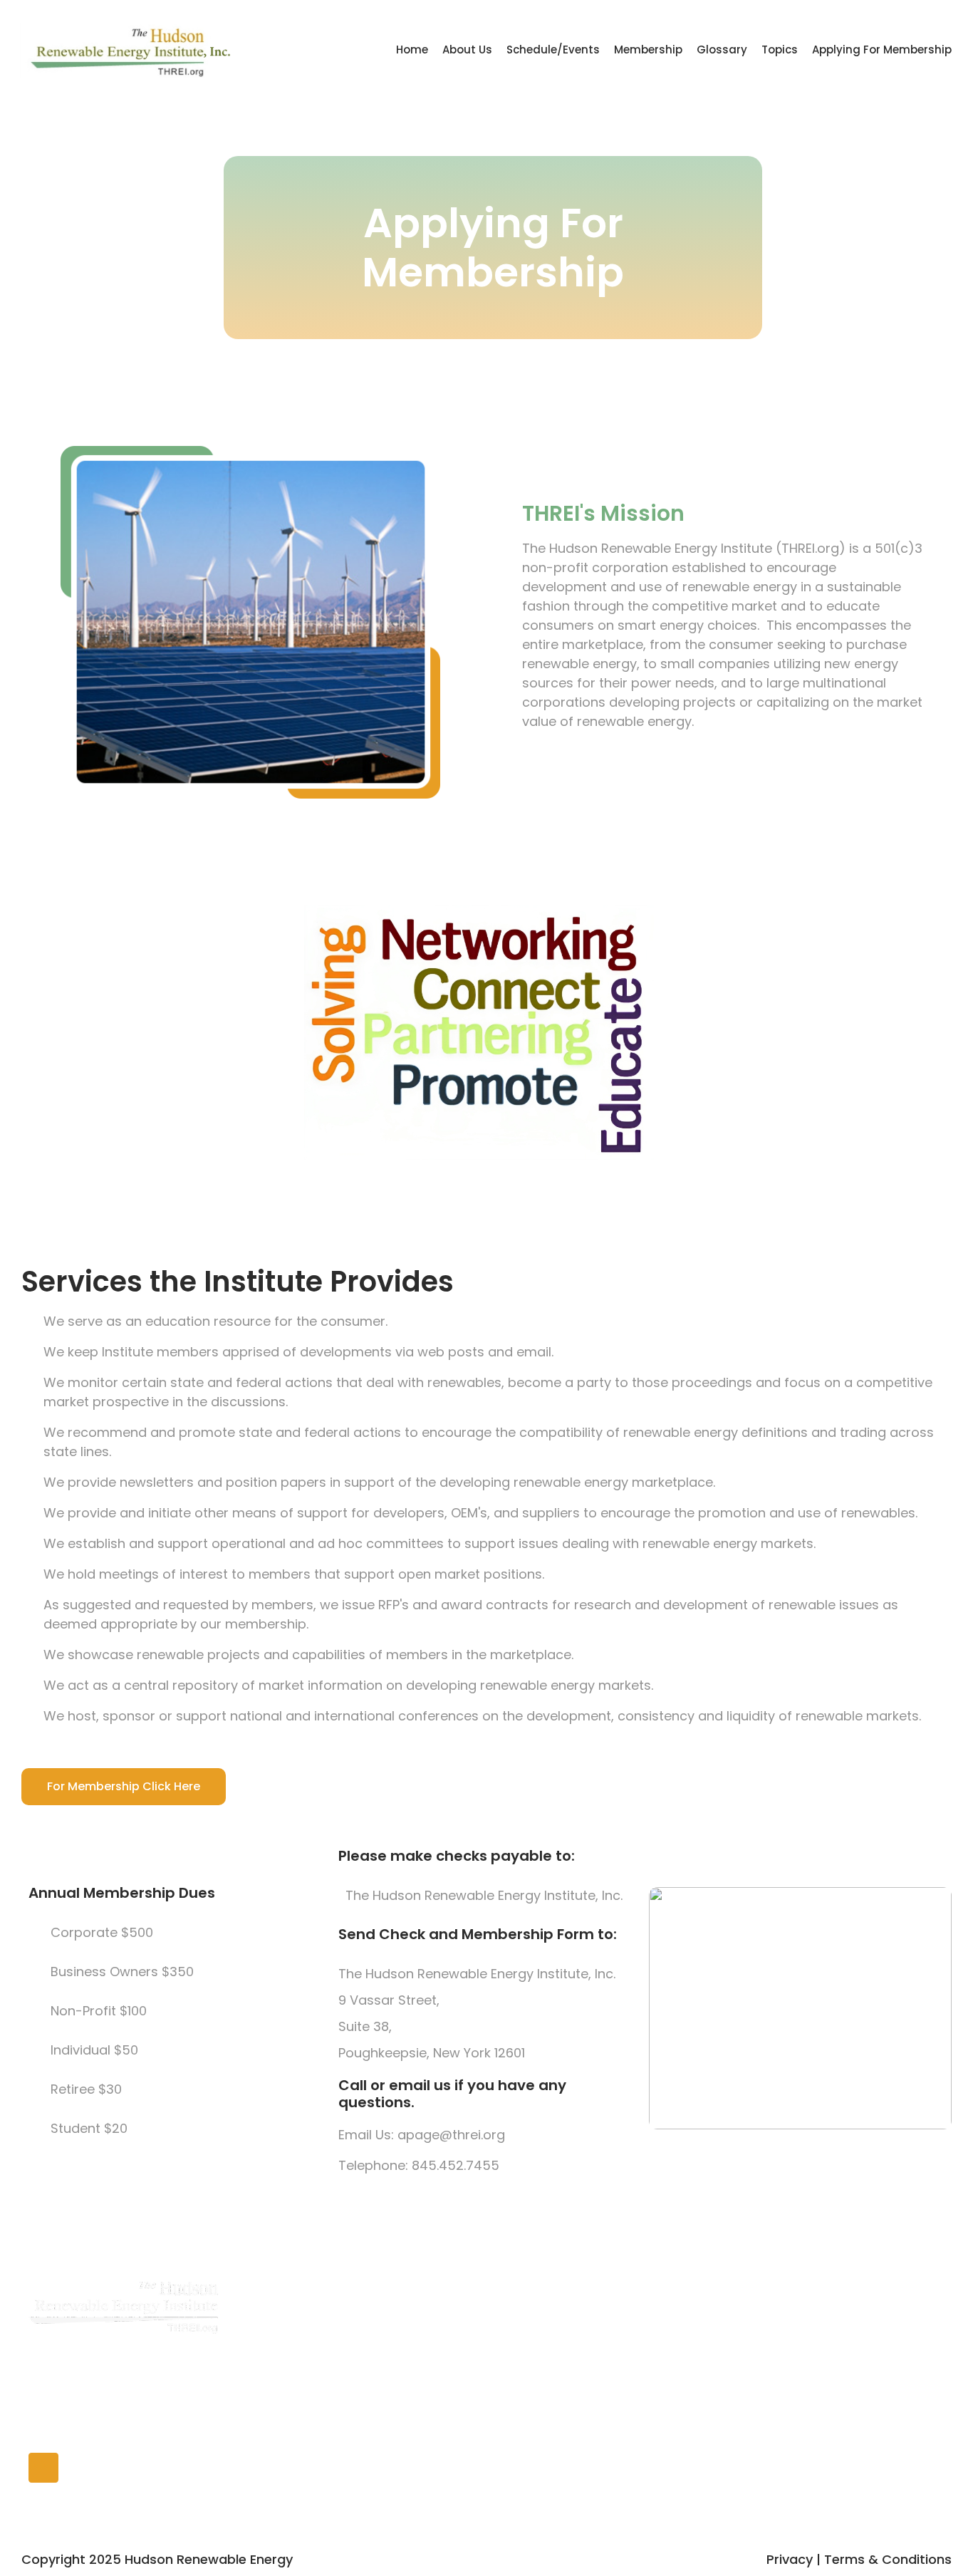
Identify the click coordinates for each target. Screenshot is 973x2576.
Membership (648, 50)
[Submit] (925, 2336)
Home (412, 50)
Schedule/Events (553, 50)
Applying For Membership (882, 50)
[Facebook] (43, 2468)
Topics (780, 50)
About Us (467, 50)
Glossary (722, 50)
